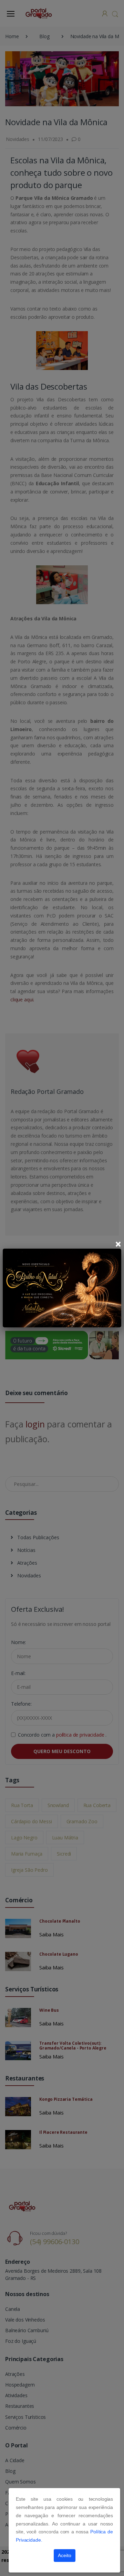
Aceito (65, 2555)
